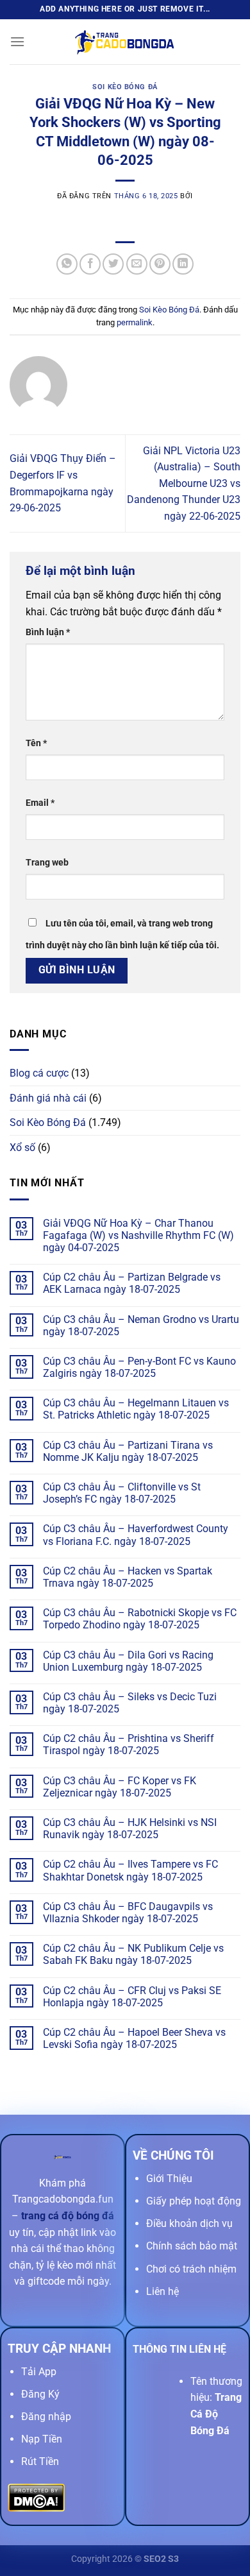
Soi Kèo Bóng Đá (125, 87)
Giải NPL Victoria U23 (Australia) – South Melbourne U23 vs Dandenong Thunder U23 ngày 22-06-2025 (184, 483)
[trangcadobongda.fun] (125, 42)
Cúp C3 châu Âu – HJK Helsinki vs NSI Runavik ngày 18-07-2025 (130, 1829)
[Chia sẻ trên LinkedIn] (183, 264)
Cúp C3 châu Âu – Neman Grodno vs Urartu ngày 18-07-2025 (141, 1326)
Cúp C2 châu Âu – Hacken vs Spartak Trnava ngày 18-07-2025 (128, 1577)
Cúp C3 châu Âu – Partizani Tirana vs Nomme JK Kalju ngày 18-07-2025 (128, 1451)
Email (40, 803)
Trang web (47, 863)
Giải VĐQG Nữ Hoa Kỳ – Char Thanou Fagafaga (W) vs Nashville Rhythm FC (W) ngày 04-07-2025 (138, 1235)
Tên (36, 743)
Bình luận (48, 632)
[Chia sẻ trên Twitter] (113, 264)
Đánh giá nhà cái (48, 1098)
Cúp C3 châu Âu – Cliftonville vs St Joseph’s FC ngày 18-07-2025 (122, 1493)
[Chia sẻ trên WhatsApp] (67, 264)
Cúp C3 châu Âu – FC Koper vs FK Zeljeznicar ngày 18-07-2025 (120, 1787)
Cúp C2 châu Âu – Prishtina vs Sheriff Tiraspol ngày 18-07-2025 (129, 1744)
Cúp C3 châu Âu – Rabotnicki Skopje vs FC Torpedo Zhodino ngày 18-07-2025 (140, 1619)
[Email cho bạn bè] (137, 264)
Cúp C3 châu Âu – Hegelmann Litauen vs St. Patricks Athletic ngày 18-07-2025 (136, 1409)
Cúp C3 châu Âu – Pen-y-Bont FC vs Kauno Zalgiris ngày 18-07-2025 (139, 1367)
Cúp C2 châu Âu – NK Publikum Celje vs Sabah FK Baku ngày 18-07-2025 (133, 1954)
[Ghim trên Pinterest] (160, 264)
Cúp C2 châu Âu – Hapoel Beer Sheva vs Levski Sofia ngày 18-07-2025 (134, 2038)
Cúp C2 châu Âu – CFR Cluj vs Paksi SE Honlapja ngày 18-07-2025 (132, 1997)
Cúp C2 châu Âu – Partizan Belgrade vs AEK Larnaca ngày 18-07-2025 (132, 1283)
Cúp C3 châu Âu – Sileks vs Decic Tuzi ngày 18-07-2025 (130, 1703)
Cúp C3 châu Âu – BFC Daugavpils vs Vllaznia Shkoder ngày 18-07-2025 (128, 1913)
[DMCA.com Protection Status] (36, 2497)
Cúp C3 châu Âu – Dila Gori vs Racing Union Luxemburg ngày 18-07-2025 (128, 1661)
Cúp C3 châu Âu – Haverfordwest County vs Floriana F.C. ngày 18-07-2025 (136, 1535)
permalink (135, 322)
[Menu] (17, 41)
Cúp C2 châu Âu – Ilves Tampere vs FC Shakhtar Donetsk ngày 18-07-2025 (130, 1870)
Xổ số (22, 1147)
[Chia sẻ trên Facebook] (90, 264)
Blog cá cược (39, 1073)
